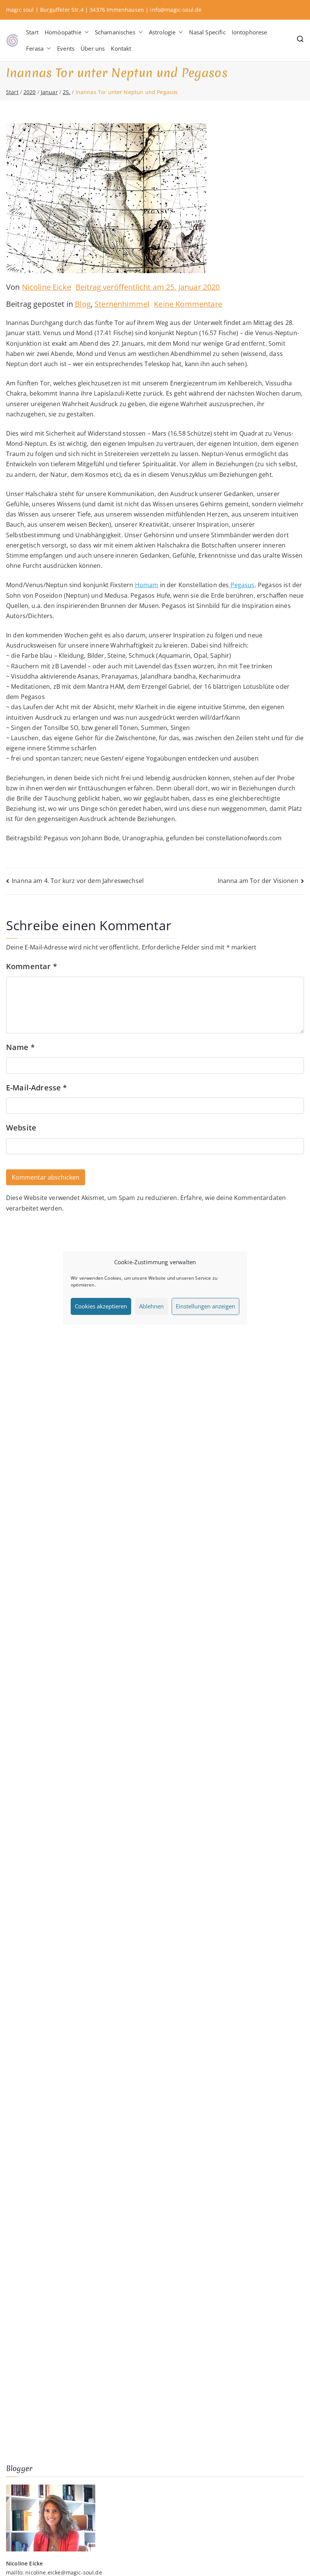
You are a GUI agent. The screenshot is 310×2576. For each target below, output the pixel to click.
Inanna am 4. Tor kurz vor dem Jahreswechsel (78, 881)
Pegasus (242, 585)
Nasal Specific (207, 32)
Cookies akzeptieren (101, 1306)
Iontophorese (250, 32)
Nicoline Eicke (46, 287)
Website (21, 1128)
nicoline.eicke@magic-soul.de (64, 2572)
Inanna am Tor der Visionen (258, 881)
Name (20, 1047)
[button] (85, 32)
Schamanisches (115, 32)
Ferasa (35, 48)
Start (32, 32)
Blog (83, 304)
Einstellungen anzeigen (205, 1306)
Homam (147, 585)
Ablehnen (151, 1306)
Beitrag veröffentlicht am (148, 287)
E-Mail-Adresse (37, 1088)
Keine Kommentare (188, 304)
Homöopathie (63, 32)
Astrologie (162, 32)
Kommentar (32, 966)
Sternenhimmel (122, 304)
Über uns (93, 48)
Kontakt (121, 48)
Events (66, 48)
